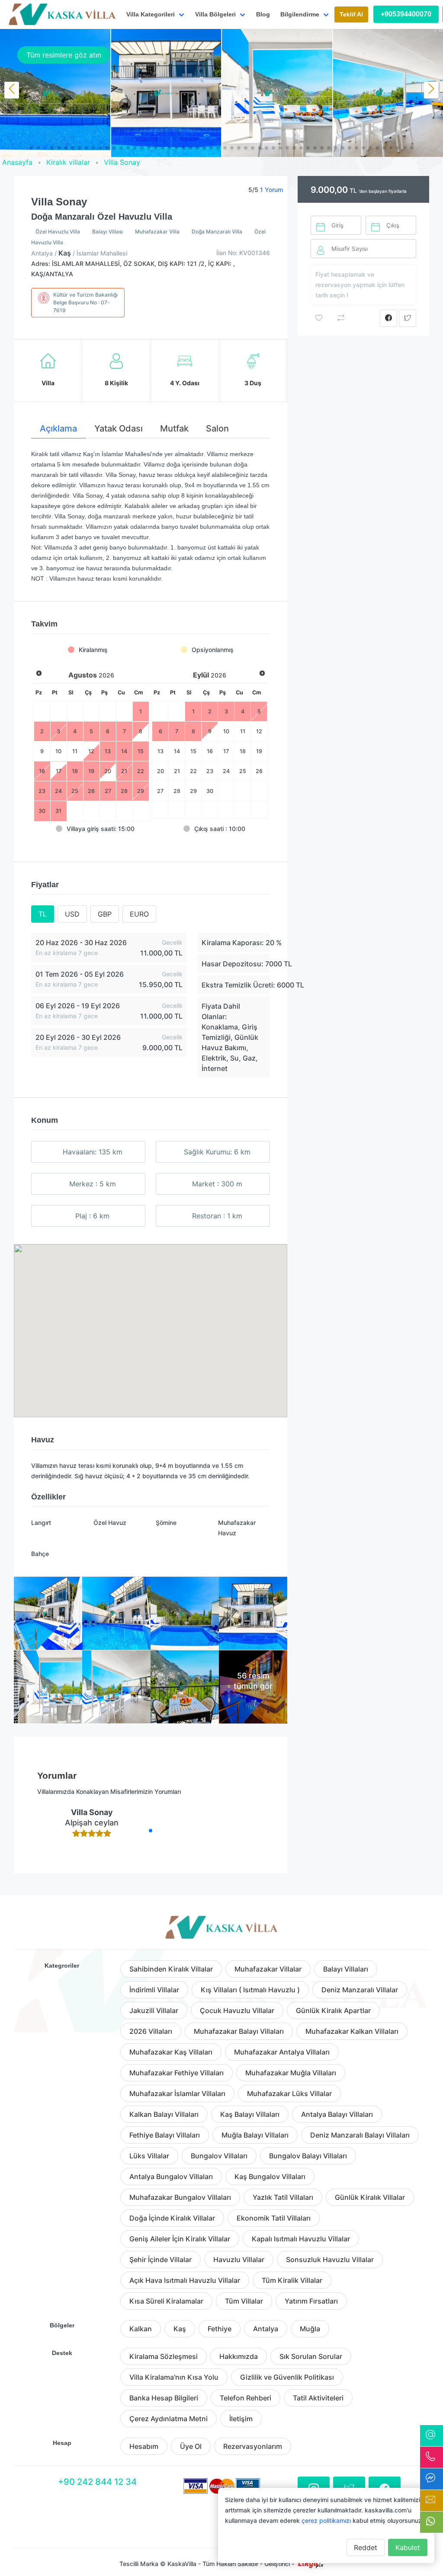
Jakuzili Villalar (154, 2010)
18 (243, 751)
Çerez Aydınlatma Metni (169, 2419)
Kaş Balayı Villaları (250, 2114)
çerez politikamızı (326, 2520)
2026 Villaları (151, 2031)
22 (193, 771)
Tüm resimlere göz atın (64, 55)
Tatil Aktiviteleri (318, 2398)
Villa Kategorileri (151, 14)
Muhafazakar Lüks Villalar (289, 2093)
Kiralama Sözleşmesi (164, 2356)
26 (259, 771)
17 (226, 751)
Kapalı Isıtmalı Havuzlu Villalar (301, 2239)
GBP (105, 914)
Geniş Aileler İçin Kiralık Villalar (180, 2239)
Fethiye (220, 2329)
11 (243, 731)
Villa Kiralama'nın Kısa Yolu (174, 2377)
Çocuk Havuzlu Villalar (237, 2010)
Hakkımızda (239, 2356)
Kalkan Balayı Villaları (164, 2114)
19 (259, 751)
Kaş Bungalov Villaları (270, 2176)
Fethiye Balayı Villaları (165, 2135)
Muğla (310, 2329)
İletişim (241, 2419)
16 (210, 751)
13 (161, 751)
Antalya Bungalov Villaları (171, 2176)
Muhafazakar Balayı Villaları (239, 2031)
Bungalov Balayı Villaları (308, 2156)
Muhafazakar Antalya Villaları (282, 2052)
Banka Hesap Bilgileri (164, 2398)
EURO (139, 914)
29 (193, 791)
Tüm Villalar (244, 2301)
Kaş (180, 2329)
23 (210, 771)
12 (259, 731)
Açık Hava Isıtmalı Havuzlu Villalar (185, 2280)
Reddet (366, 2547)
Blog (263, 14)
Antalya (266, 2329)
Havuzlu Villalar (239, 2260)
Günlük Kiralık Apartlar (333, 2010)
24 (226, 771)
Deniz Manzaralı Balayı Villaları (360, 2135)
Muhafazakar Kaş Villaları (171, 2052)
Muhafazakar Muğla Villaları (291, 2073)
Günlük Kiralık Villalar (370, 2197)
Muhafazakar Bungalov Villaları (180, 2197)
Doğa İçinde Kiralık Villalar (172, 2218)
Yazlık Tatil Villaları (283, 2197)
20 (161, 771)
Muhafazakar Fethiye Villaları (177, 2073)
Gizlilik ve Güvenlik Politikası (287, 2377)
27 (160, 791)
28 (177, 791)
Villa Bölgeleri (215, 14)
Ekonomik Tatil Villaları (274, 2218)
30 (210, 791)
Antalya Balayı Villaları (337, 2114)
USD (72, 914)
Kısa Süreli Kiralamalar (166, 2301)
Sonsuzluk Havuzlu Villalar (330, 2260)
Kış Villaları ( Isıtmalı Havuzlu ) (250, 1990)
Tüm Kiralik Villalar (292, 2280)
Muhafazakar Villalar (268, 1969)
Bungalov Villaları (219, 2156)
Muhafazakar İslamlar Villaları (177, 2093)
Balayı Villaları (346, 1969)
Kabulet (408, 2547)
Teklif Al (351, 14)
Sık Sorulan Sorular (311, 2356)
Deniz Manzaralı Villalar (360, 1990)
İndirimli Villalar (154, 1990)
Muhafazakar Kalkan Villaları (352, 2031)
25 (243, 771)
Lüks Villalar (149, 2156)
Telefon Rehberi (246, 2398)
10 (226, 731)
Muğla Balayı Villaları (255, 2135)
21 (177, 771)
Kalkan (141, 2329)
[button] (31, 148)
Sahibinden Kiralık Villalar (171, 1969)
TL (43, 914)
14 (177, 751)
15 (193, 751)
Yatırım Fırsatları (311, 2301)
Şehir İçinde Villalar (161, 2260)
